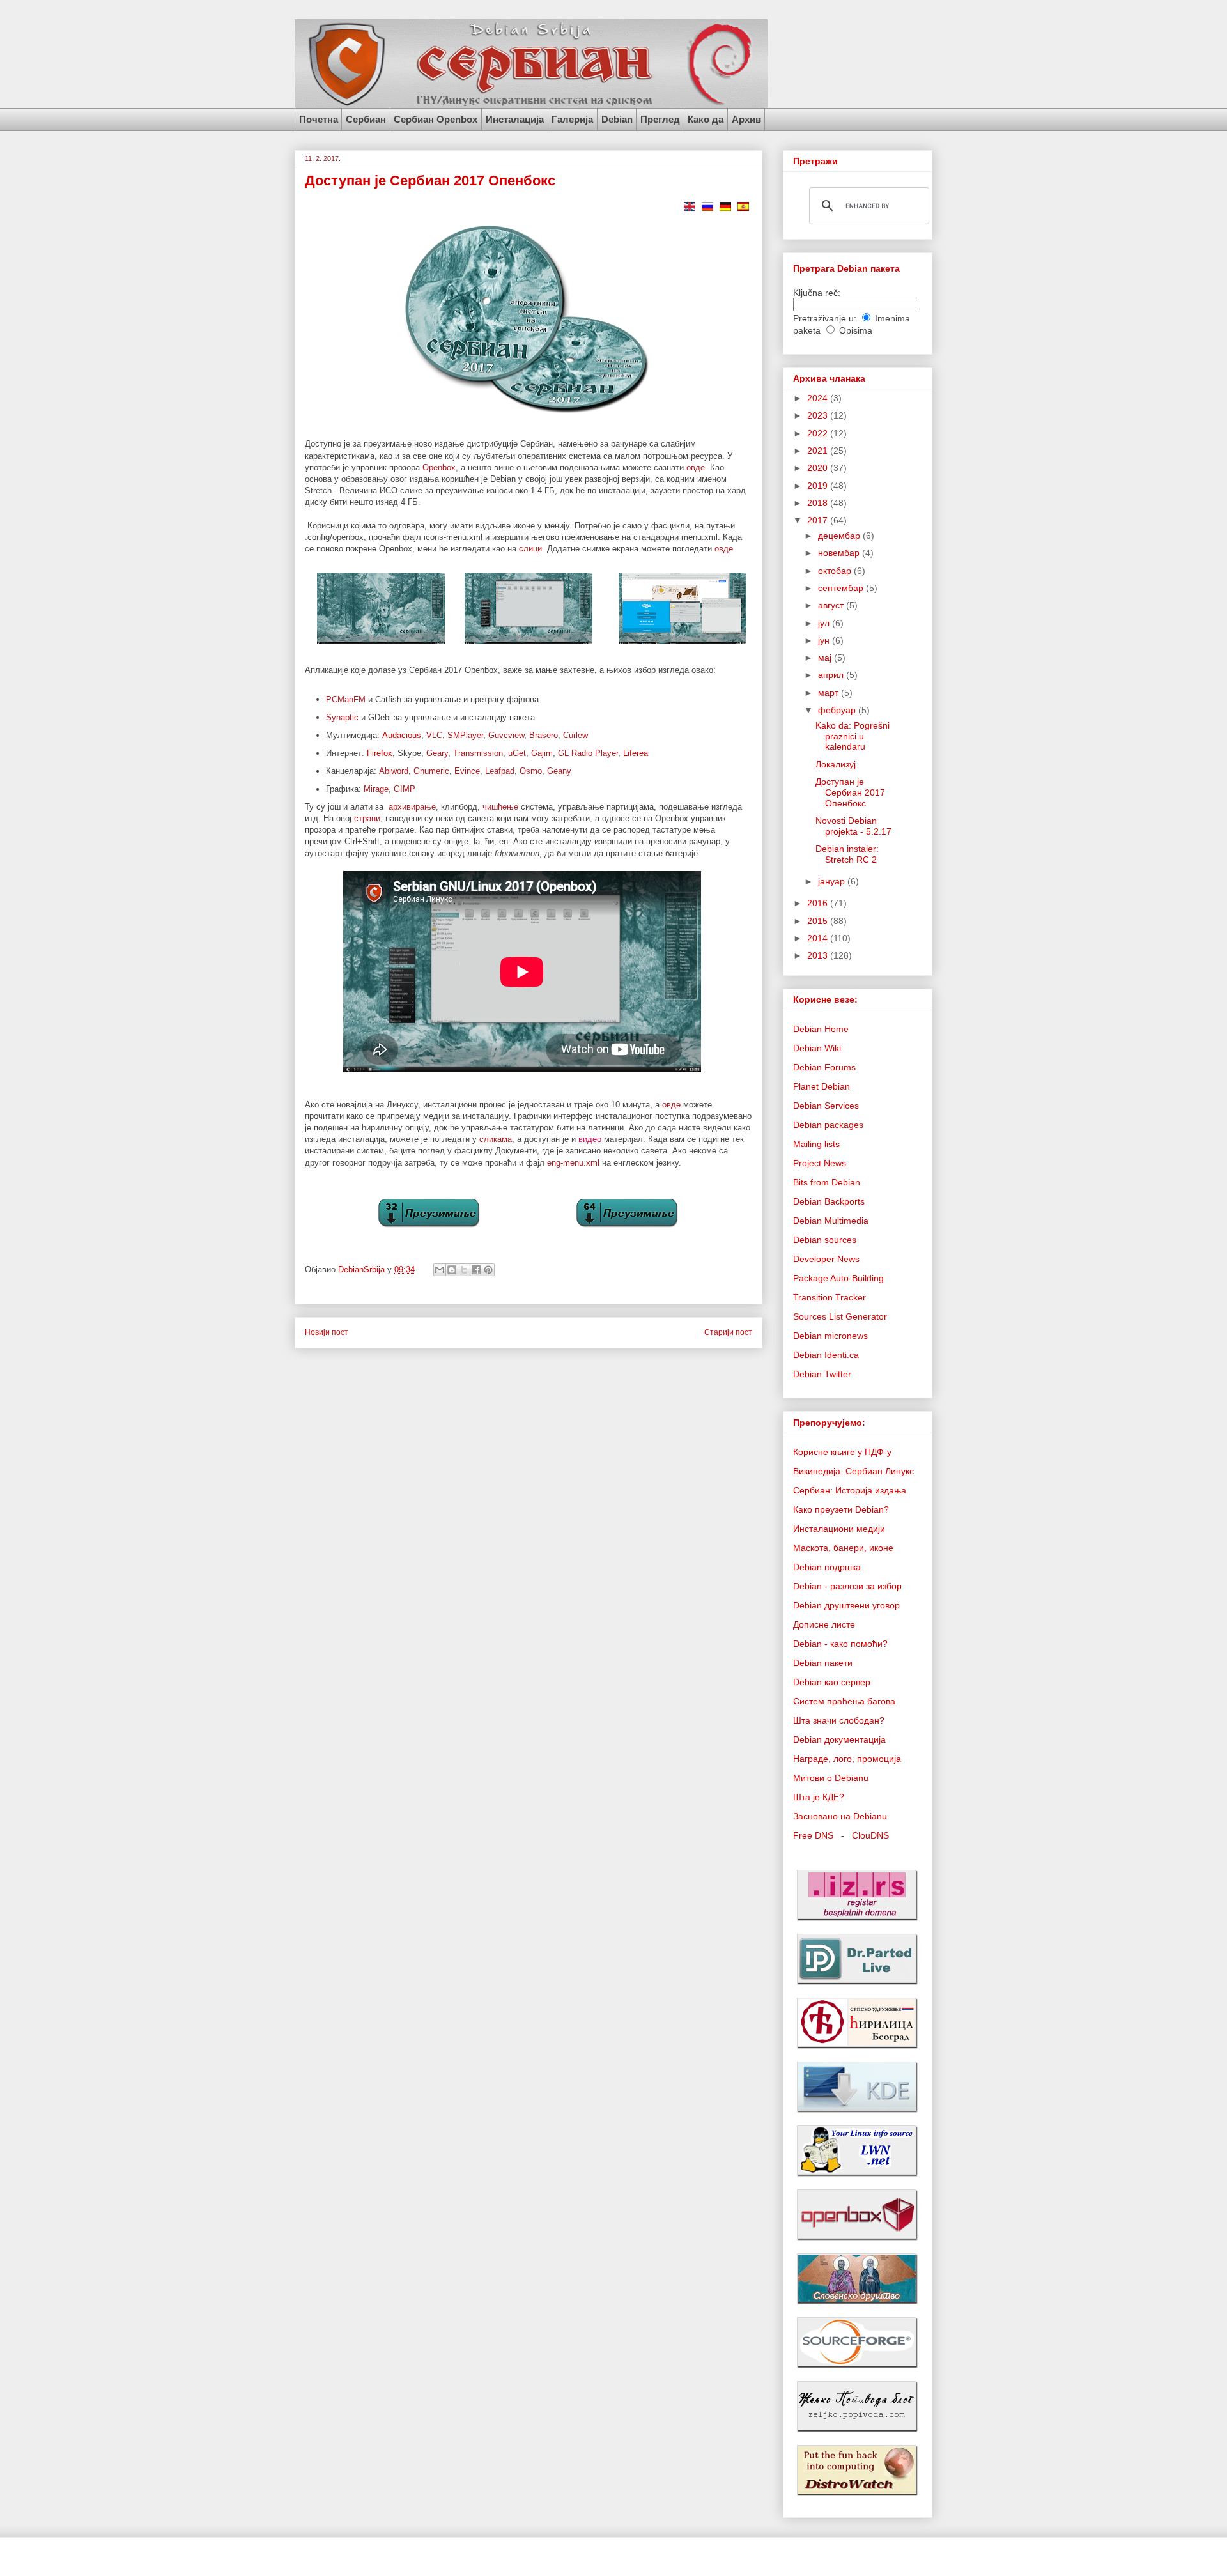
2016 (819, 903)
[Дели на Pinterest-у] (488, 1270)
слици (530, 549)
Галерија (572, 119)
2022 (819, 433)
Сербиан (366, 119)
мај (826, 658)
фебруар (838, 710)
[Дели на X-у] (464, 1270)
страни (367, 818)
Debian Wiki (817, 1048)
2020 (819, 468)
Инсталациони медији (839, 1529)
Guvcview (506, 735)
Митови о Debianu (831, 1778)
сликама (496, 1139)
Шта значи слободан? (839, 1720)
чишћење (500, 807)
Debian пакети (823, 1663)
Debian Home (821, 1029)
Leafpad (500, 771)
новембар (840, 553)
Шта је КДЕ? (819, 1797)
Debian (617, 119)
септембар (842, 588)
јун (825, 640)
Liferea (636, 753)
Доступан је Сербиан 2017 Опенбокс (850, 792)
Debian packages (828, 1125)
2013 (819, 955)
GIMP (405, 789)
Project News (820, 1163)
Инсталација (515, 119)
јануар (833, 881)
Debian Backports (829, 1201)
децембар (840, 536)
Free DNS (813, 1835)
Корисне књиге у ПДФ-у (842, 1452)
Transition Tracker (830, 1297)
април (832, 675)
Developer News (826, 1259)
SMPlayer (465, 735)
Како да (706, 119)
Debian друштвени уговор (846, 1605)
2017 (819, 520)
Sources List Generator (840, 1316)
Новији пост (327, 1332)
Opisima (856, 330)
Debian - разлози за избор (847, 1586)
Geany (559, 771)
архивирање (412, 807)
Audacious (402, 735)
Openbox (439, 467)
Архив (746, 119)
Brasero (544, 735)
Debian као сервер (832, 1682)
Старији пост (728, 1332)
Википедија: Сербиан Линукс (853, 1471)
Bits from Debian (827, 1182)
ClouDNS (870, 1835)
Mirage (376, 789)
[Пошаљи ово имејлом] (440, 1270)
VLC (434, 735)
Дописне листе (824, 1624)
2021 (819, 451)
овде (696, 467)
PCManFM (346, 699)
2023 (819, 415)
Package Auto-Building (838, 1278)
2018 (819, 503)
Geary (437, 753)
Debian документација (839, 1739)
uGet (517, 753)
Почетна (319, 119)
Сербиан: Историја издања (850, 1490)
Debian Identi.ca (826, 1355)
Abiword (394, 771)
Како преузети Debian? (841, 1509)
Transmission (478, 753)
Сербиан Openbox (436, 119)
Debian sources (825, 1240)
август (832, 605)
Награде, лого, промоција (847, 1759)
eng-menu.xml (573, 1163)
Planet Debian (822, 1086)
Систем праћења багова (844, 1701)
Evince (467, 771)
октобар (836, 571)
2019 (819, 486)
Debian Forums (824, 1067)
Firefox (380, 753)
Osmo (531, 771)
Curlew (575, 735)
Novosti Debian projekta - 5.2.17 (853, 826)
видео (590, 1139)
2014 (819, 938)
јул (825, 623)
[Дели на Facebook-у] (476, 1270)
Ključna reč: (817, 293)
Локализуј (836, 764)
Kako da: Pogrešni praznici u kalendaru (853, 736)
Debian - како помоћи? (840, 1644)
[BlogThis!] (452, 1270)
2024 (819, 398)
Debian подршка (827, 1567)
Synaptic (342, 717)
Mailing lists (816, 1144)
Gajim (542, 753)
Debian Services (826, 1106)
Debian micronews (830, 1336)
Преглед (660, 119)
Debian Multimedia (831, 1221)
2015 (819, 921)
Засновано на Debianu (840, 1816)
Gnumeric (431, 771)
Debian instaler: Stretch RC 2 (847, 854)
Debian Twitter (822, 1374)
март (830, 693)
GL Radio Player (588, 753)
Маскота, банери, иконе (843, 1548)
